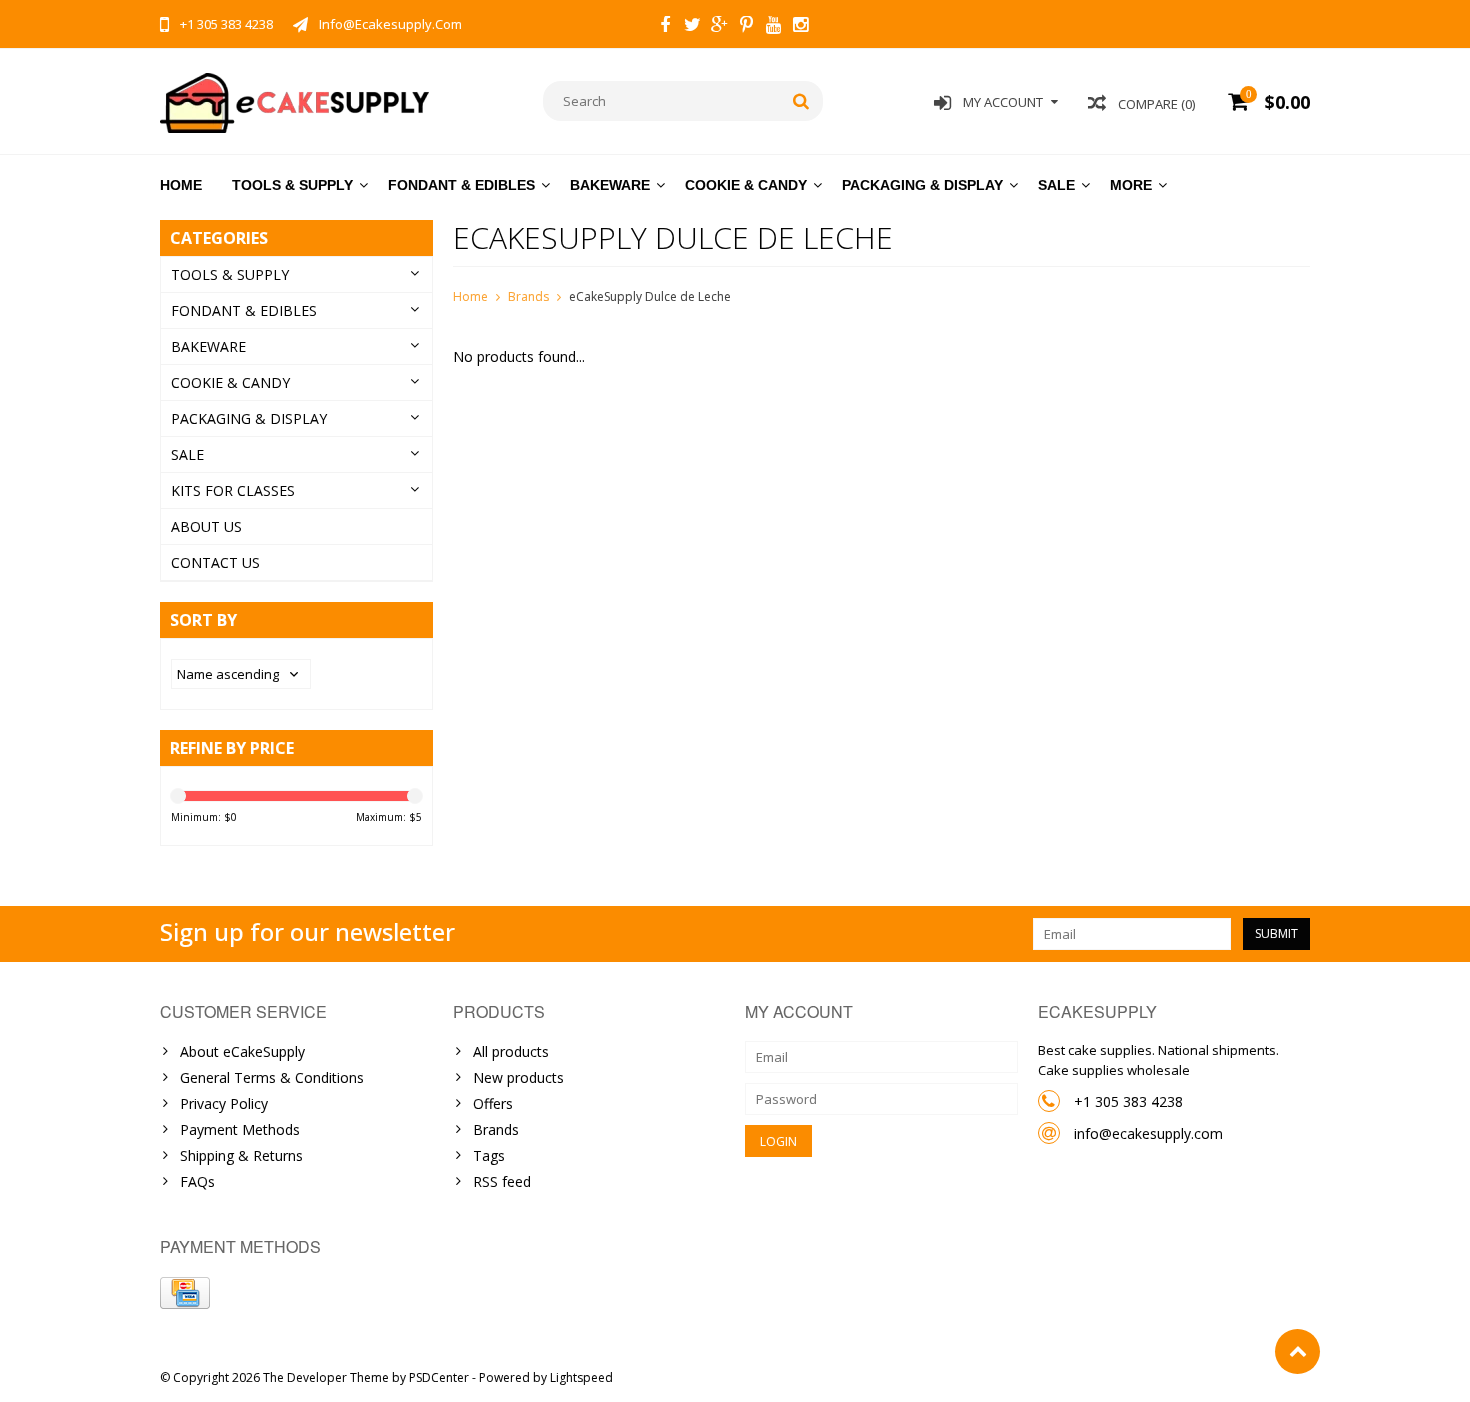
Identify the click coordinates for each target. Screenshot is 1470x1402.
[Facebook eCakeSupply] (665, 27)
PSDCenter (439, 1377)
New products (518, 1077)
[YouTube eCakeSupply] (773, 27)
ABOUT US (206, 526)
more (1131, 185)
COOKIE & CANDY (746, 185)
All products (511, 1051)
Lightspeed (581, 1377)
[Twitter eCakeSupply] (692, 27)
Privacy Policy (224, 1103)
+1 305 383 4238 (1128, 1101)
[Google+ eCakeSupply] (719, 27)
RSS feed (502, 1181)
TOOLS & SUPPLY (292, 185)
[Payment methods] (185, 1293)
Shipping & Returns (241, 1155)
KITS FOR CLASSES (233, 490)
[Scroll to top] (1297, 1351)
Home (181, 185)
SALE (1056, 185)
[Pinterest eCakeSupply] (746, 27)
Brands (528, 296)
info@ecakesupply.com (1148, 1133)
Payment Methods (240, 1129)
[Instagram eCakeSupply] (800, 27)
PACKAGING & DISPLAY (922, 185)
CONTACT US (215, 562)
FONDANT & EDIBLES (461, 185)
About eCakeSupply (242, 1051)
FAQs (197, 1181)
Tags (489, 1155)
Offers (493, 1103)
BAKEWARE (610, 185)
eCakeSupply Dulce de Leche (650, 296)
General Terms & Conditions (272, 1077)
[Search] (801, 101)
